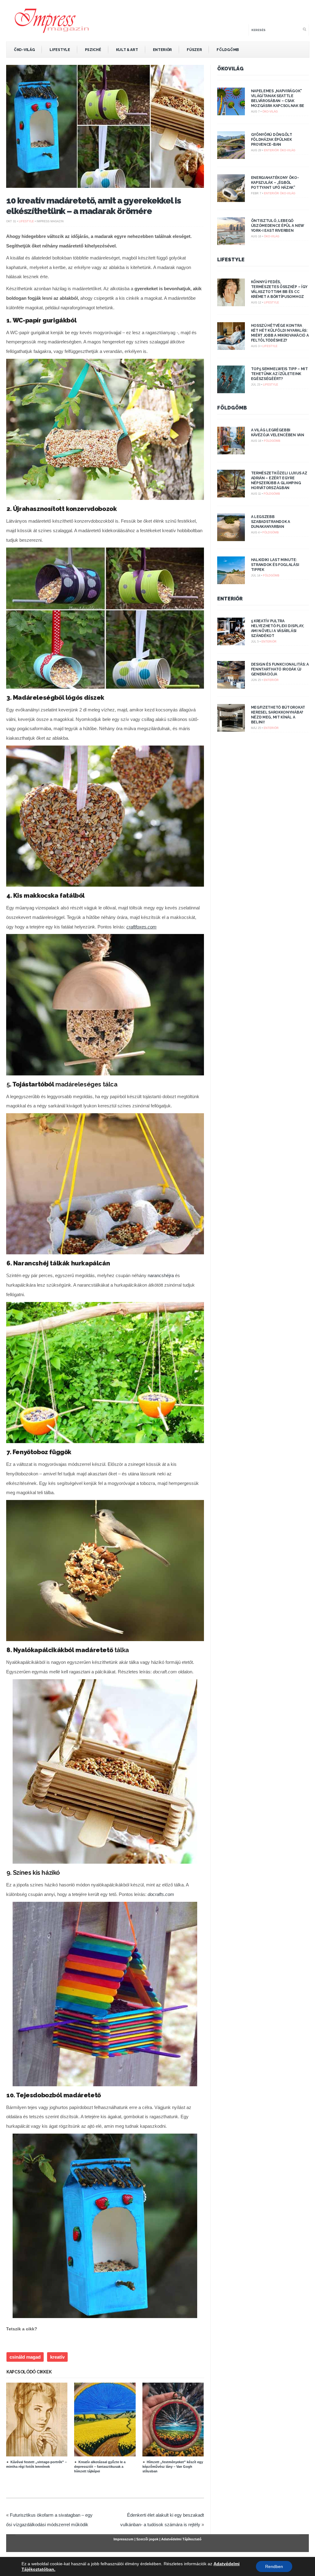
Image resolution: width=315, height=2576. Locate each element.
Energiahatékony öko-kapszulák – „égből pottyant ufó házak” (275, 183)
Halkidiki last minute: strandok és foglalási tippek (275, 565)
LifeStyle (60, 50)
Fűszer (194, 50)
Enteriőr (163, 50)
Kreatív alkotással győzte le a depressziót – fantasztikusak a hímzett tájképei (100, 2467)
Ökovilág (230, 69)
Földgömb (228, 50)
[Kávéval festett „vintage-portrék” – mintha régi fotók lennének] (40, 2455)
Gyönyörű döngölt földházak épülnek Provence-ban (272, 140)
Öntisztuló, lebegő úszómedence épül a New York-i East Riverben (278, 226)
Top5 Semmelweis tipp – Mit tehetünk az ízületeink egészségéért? (279, 374)
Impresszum (124, 2539)
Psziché (93, 50)
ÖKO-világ (24, 50)
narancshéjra (161, 1275)
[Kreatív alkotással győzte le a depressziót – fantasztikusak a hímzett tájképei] (108, 2455)
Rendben (274, 2566)
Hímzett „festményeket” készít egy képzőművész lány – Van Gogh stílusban (173, 2467)
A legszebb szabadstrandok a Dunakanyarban (271, 522)
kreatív (57, 2357)
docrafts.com (161, 1894)
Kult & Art (127, 50)
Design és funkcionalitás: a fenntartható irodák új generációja (280, 669)
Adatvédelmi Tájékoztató (181, 2539)
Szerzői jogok (147, 2539)
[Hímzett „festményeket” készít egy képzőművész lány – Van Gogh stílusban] (176, 2455)
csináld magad (25, 2357)
